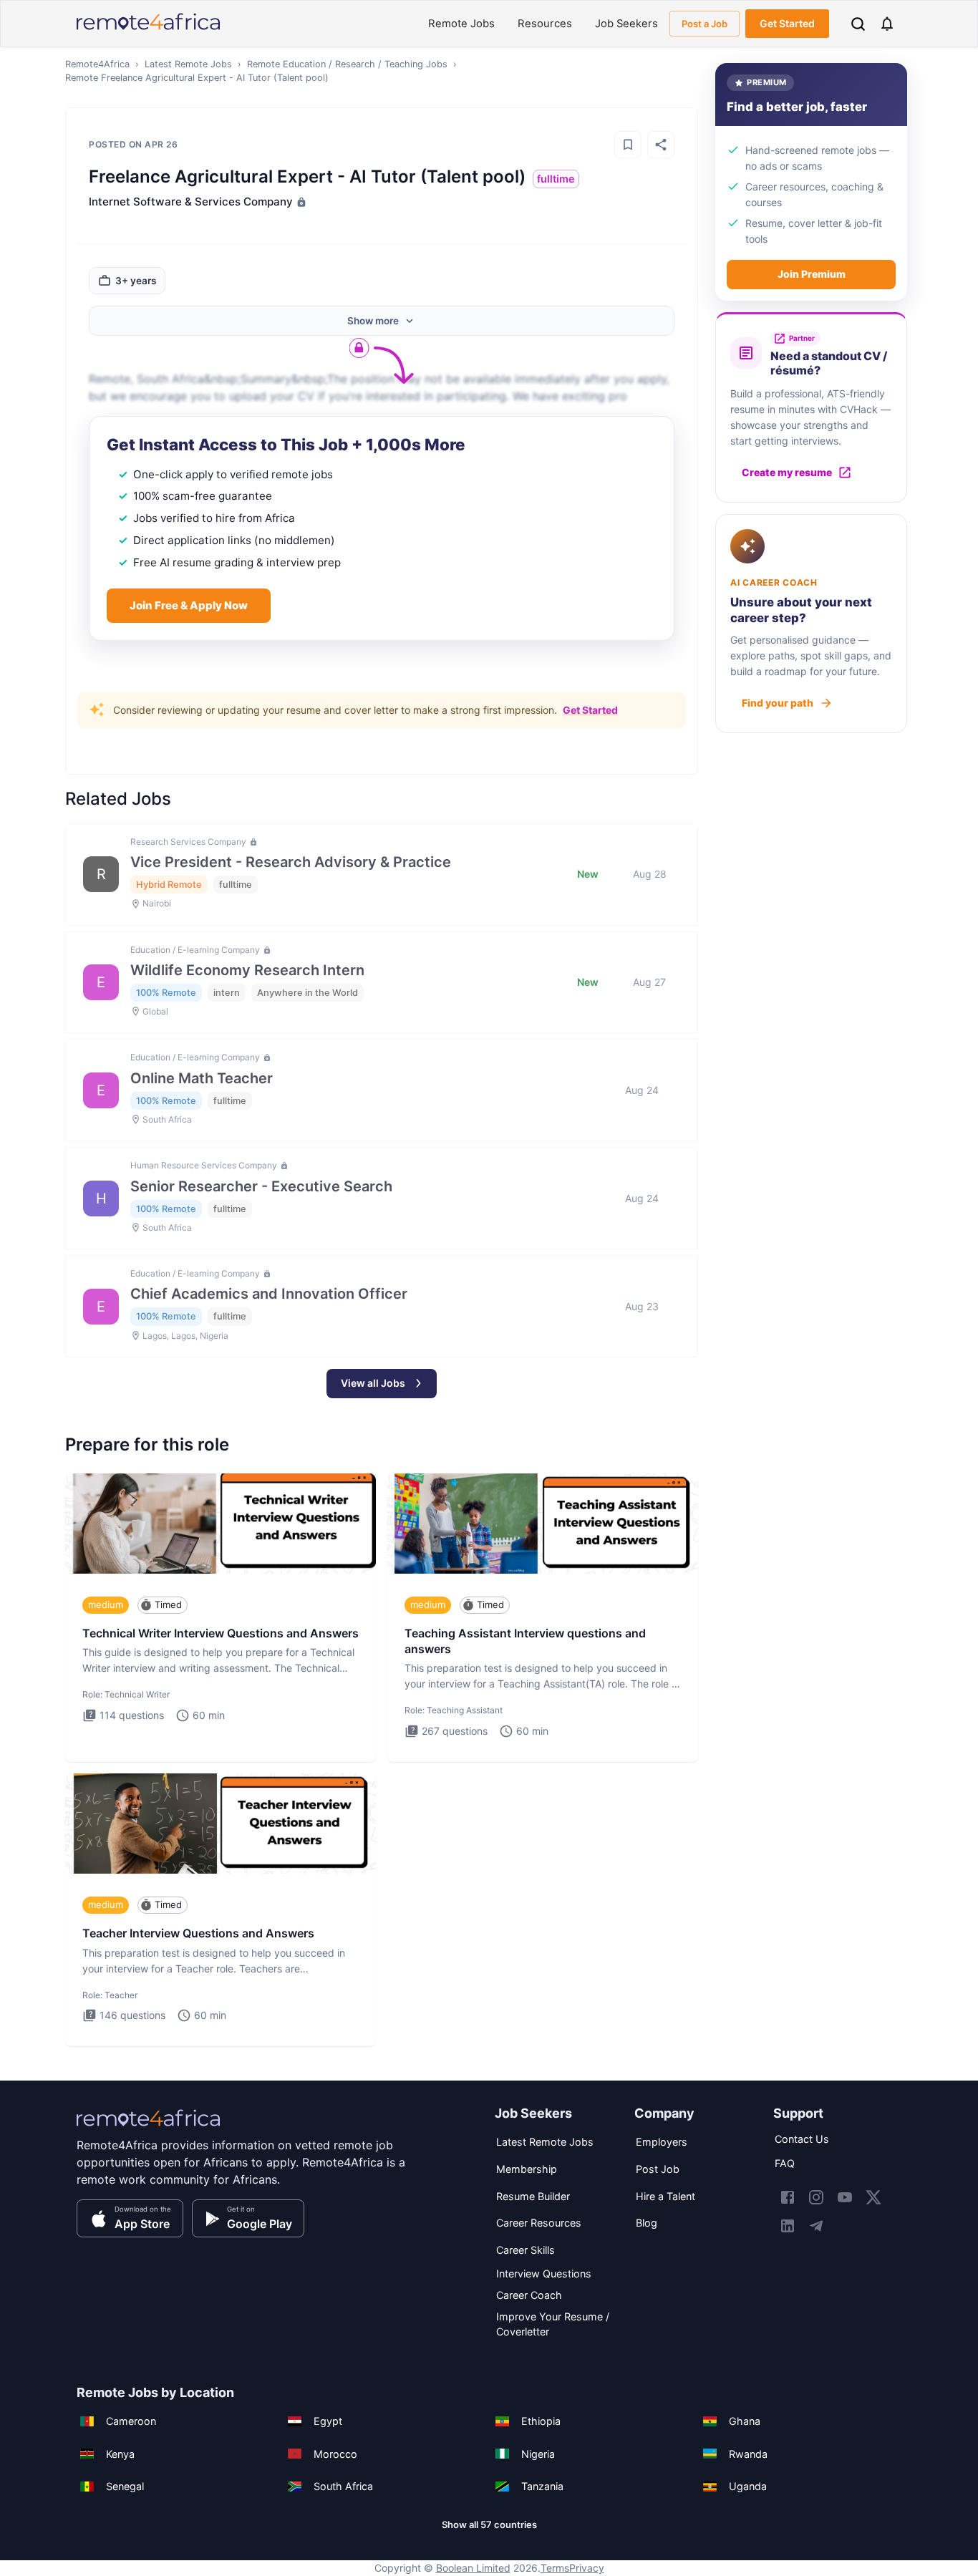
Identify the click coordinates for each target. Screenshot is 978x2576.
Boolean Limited (473, 2568)
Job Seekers (626, 24)
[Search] (858, 24)
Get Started (787, 23)
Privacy (587, 2568)
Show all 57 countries (489, 2524)
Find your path (778, 703)
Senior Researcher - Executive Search (261, 1186)
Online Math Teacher (202, 1078)
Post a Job (705, 24)
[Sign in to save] (628, 145)
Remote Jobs (461, 24)
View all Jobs (373, 1383)
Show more (373, 321)
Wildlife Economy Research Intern (247, 970)
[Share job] (661, 145)
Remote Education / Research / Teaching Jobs (347, 64)
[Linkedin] (788, 2226)
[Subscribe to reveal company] (300, 202)
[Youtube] (845, 2197)
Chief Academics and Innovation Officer (269, 1294)
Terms (555, 2568)
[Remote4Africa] (148, 2128)
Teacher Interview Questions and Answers (198, 1933)
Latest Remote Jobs (188, 64)
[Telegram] (816, 2226)
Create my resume (787, 472)
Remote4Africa (97, 64)
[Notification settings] (887, 24)
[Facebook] (788, 2197)
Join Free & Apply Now (189, 605)
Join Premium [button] (812, 274)
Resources (545, 24)
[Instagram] (816, 2197)
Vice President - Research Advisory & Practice (291, 862)
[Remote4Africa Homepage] (148, 31)
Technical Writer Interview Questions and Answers (221, 1633)
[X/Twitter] (873, 2197)
